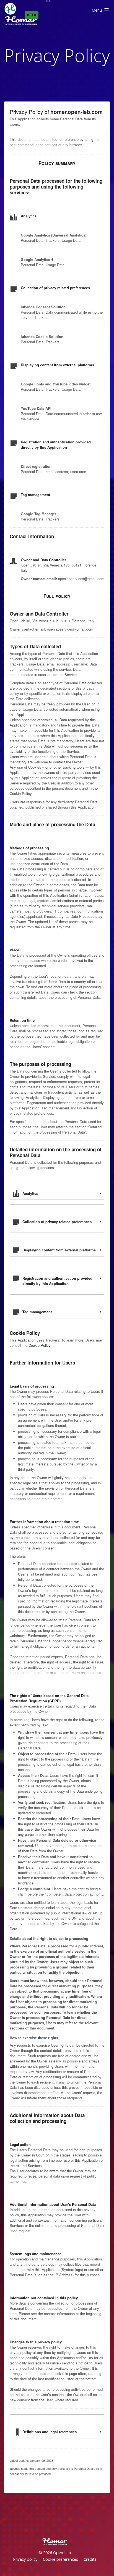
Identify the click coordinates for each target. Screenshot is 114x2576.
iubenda (15, 2468)
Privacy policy (25, 2559)
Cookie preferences (60, 2559)
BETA (32, 15)
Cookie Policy (39, 1345)
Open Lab (62, 2553)
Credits (90, 2559)
